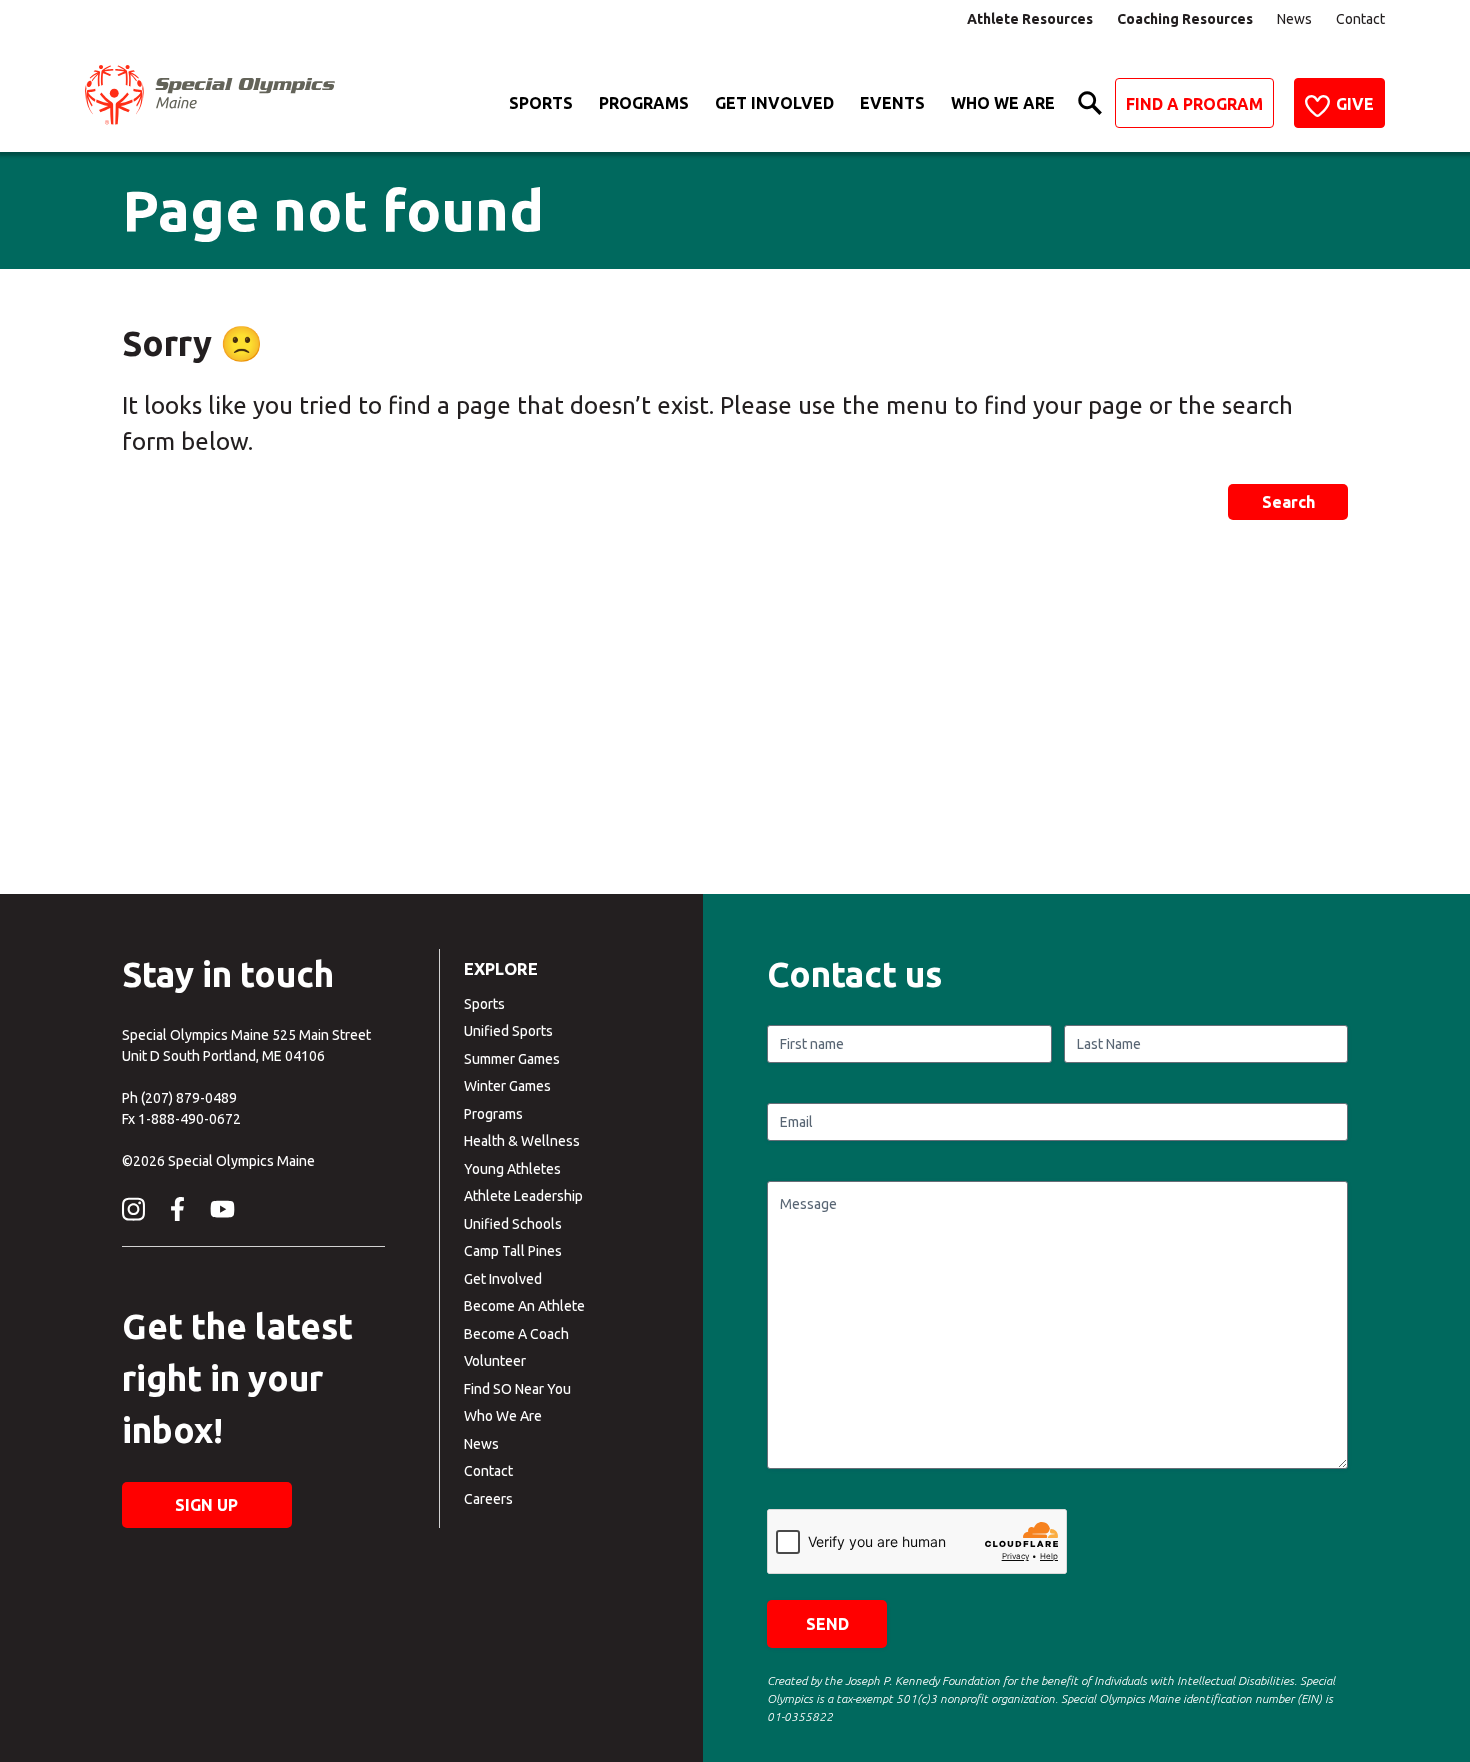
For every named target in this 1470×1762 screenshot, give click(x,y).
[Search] (1090, 103)
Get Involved (774, 103)
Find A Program (1194, 104)
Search (1288, 502)
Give (1355, 104)
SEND (827, 1624)
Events (892, 103)
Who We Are (1003, 103)
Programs (644, 103)
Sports (541, 103)
